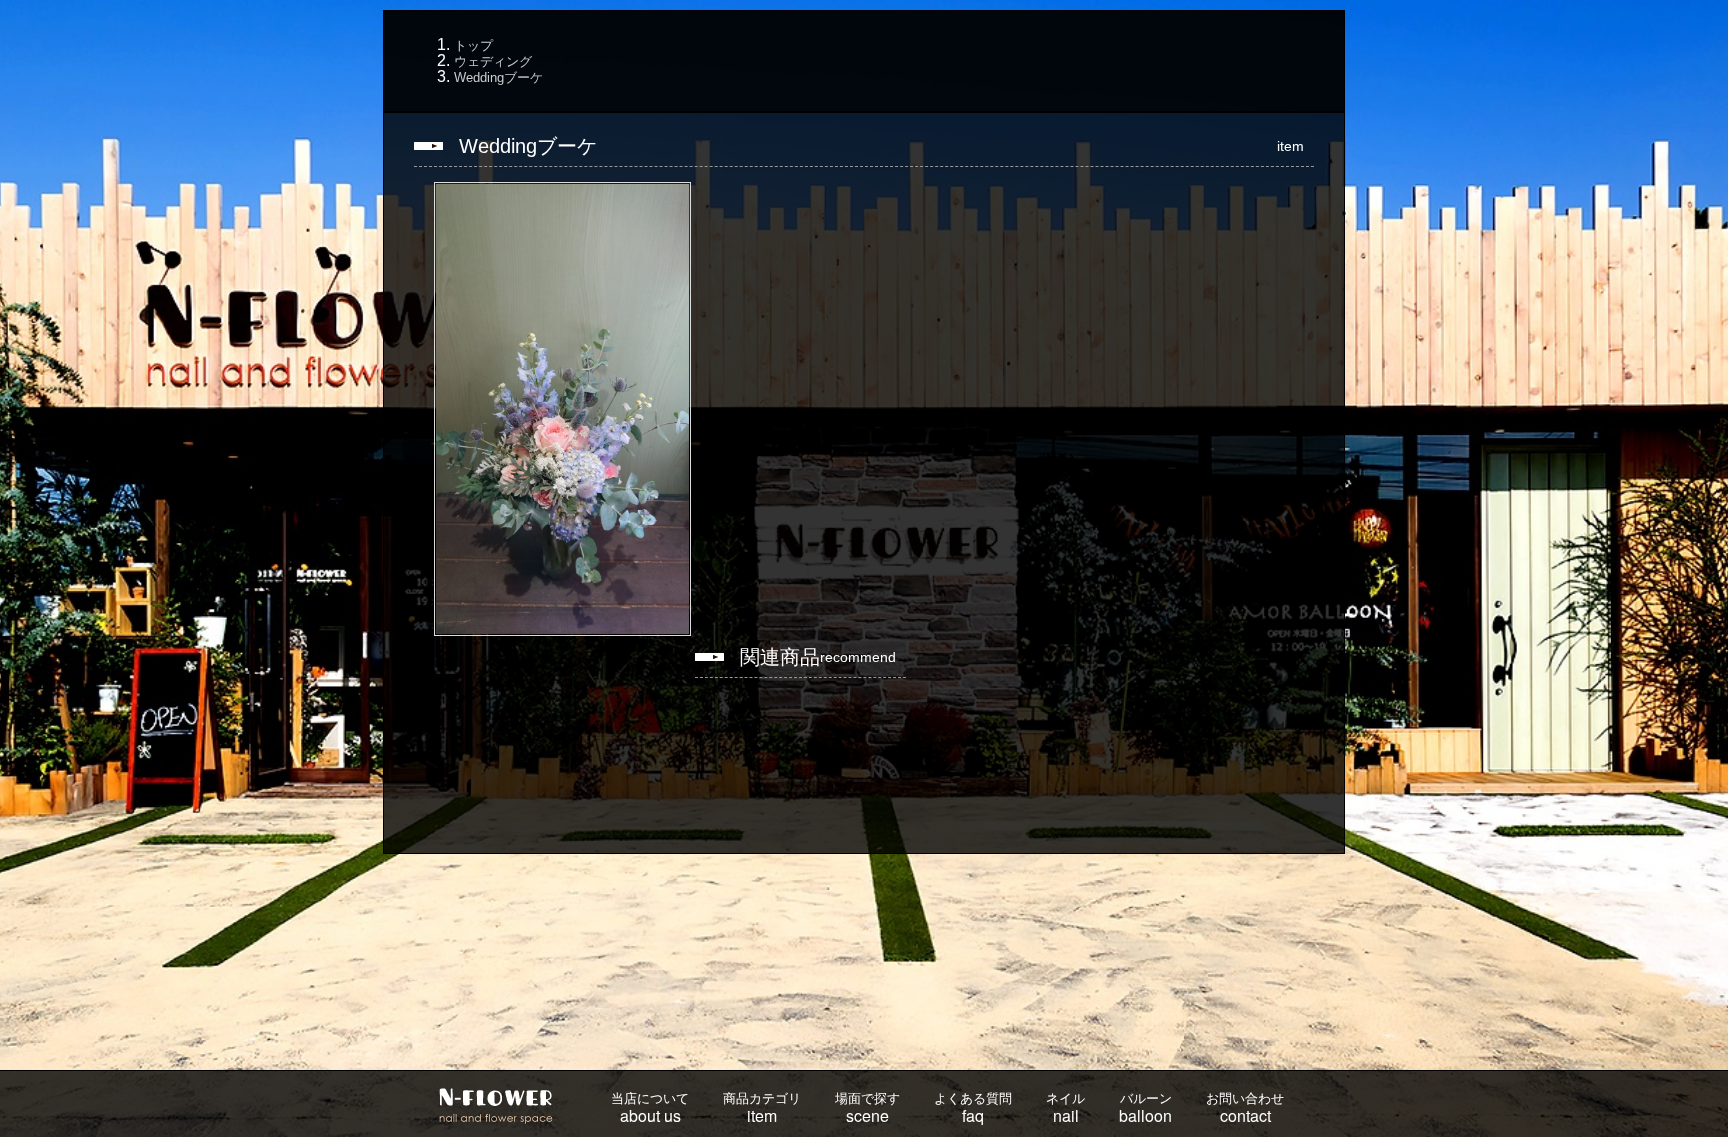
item (762, 1109)
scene (867, 1109)
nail (1065, 1109)
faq (973, 1109)
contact (1245, 1109)
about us (650, 1109)
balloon (1145, 1109)
